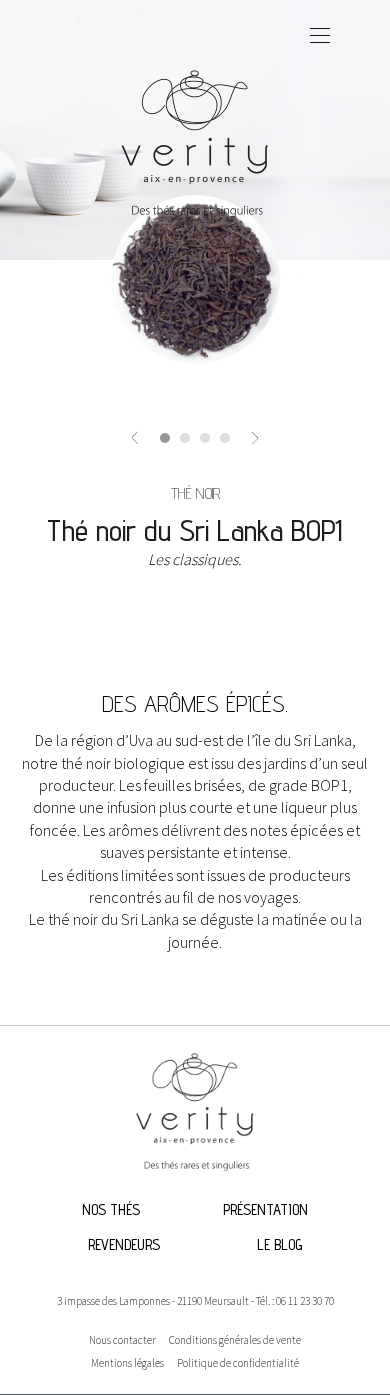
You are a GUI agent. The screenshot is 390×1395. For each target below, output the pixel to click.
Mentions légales (127, 1363)
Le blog (279, 1244)
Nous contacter (122, 1340)
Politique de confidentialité (238, 1363)
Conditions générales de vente (235, 1340)
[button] (135, 436)
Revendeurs (124, 1244)
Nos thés (111, 1209)
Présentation (265, 1209)
